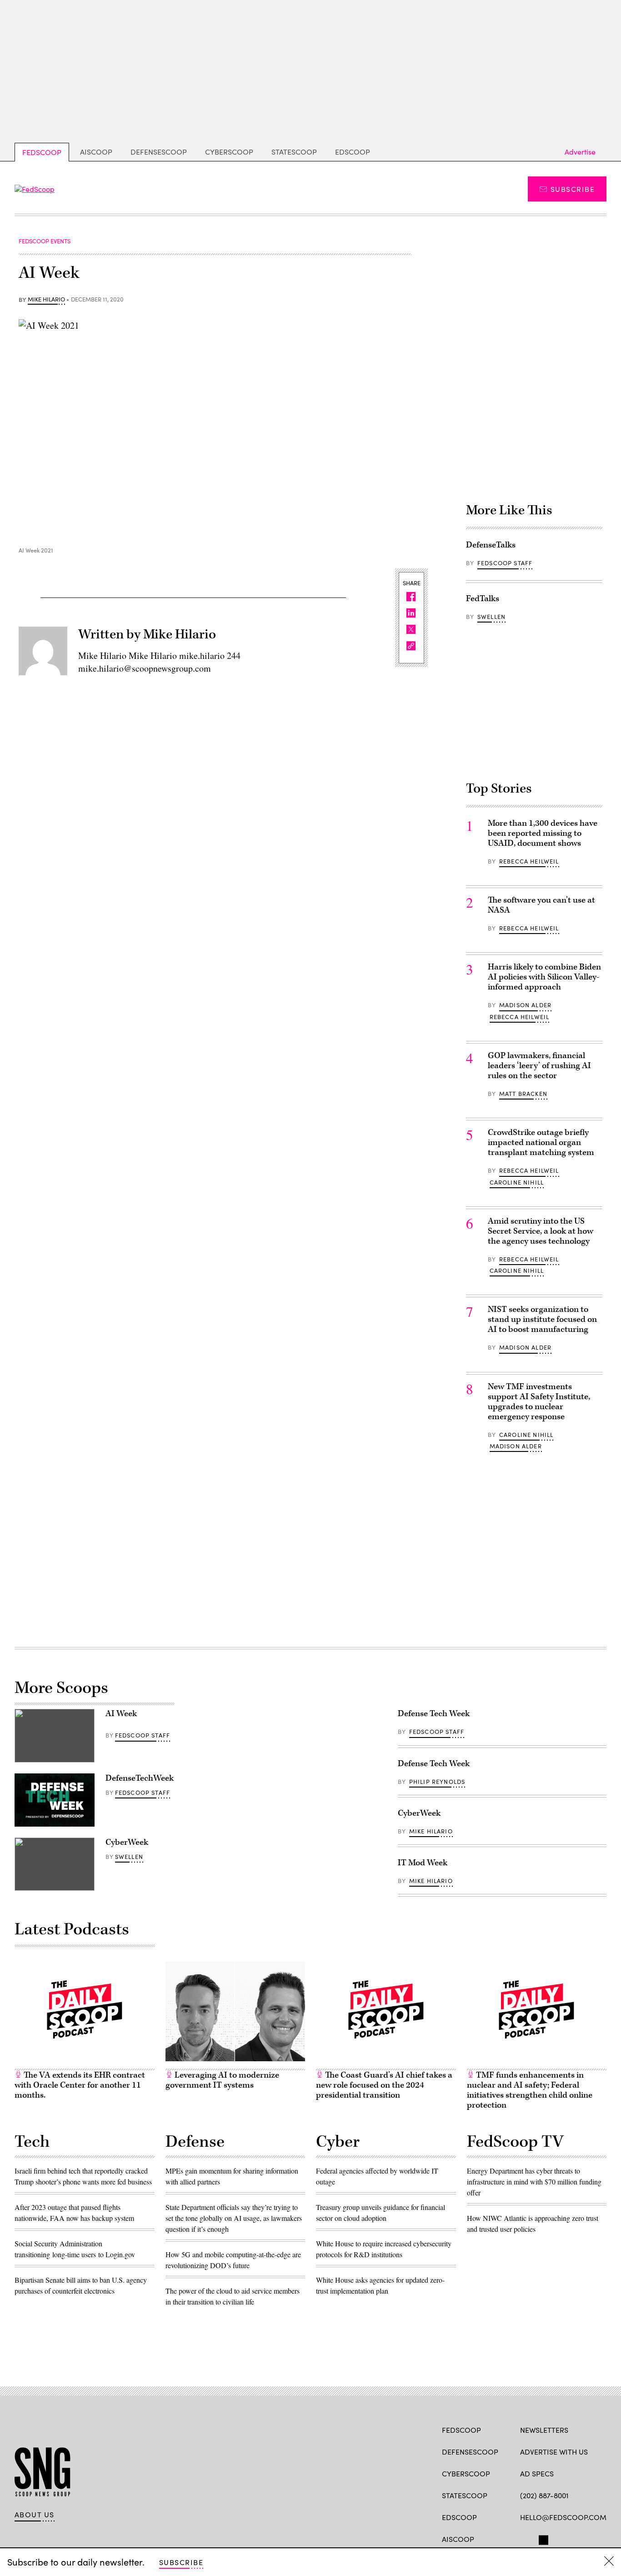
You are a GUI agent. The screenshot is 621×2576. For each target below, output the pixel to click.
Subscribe (573, 189)
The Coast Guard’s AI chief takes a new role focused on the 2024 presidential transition (384, 2085)
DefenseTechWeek (140, 1778)
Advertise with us (554, 2452)
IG (574, 2538)
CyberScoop (229, 152)
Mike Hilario (46, 300)
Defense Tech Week (434, 1714)
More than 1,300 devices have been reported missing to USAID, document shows (543, 833)
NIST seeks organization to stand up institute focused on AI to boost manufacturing (542, 1319)
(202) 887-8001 (544, 2495)
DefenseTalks (491, 545)
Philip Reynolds (437, 1782)
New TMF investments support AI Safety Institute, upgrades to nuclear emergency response (539, 1402)
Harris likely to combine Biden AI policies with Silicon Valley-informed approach (544, 977)
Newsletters (544, 2430)
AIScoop (96, 152)
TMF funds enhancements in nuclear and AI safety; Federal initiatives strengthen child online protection (530, 2090)
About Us (35, 2515)
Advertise (580, 152)
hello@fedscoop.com (563, 2517)
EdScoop (353, 152)
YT (592, 2538)
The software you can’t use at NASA (541, 905)
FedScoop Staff (505, 563)
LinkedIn (560, 2538)
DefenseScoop (159, 152)
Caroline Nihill (517, 1182)
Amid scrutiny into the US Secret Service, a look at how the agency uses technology (541, 1231)
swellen (491, 617)
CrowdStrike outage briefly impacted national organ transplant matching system (541, 1142)
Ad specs (537, 2473)
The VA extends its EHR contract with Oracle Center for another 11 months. (80, 2085)
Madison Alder (525, 1005)
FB (524, 2538)
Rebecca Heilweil (529, 861)
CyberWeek (127, 1842)
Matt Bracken (523, 1094)
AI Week (121, 1714)
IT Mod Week (423, 1863)
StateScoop (294, 152)
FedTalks (483, 599)
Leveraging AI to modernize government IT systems (222, 2080)
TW (542, 2538)
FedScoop (42, 152)
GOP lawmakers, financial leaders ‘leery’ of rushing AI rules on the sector (539, 1066)
